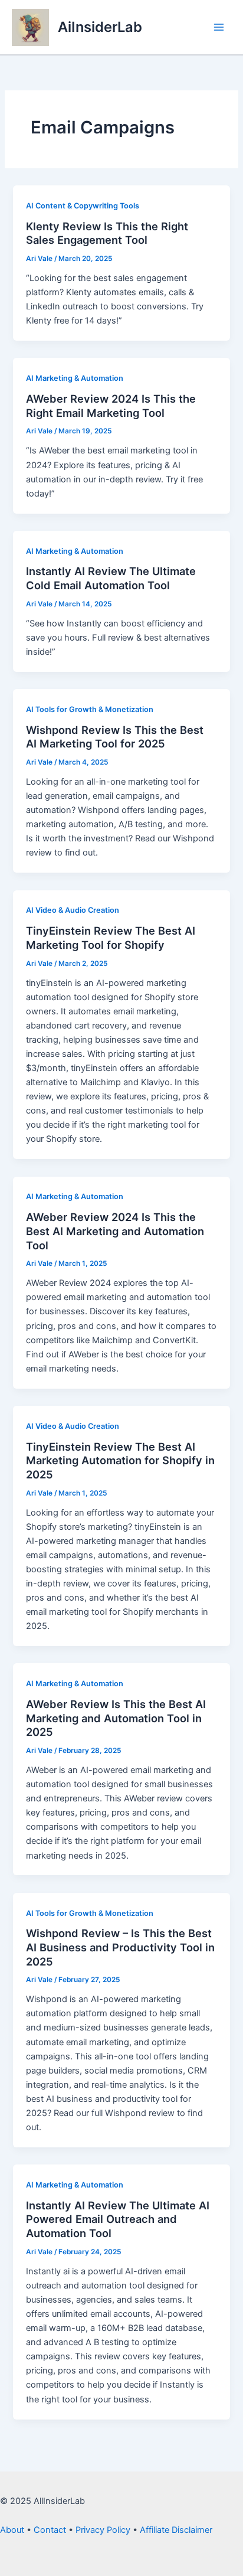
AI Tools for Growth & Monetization (90, 709)
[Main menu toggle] (219, 27)
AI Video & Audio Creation (73, 910)
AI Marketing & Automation (75, 378)
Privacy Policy (103, 2530)
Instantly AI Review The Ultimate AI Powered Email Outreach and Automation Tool (118, 2219)
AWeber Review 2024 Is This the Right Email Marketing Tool (111, 406)
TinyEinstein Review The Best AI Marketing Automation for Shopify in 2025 (120, 1460)
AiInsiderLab (100, 27)
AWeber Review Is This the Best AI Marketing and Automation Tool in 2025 (116, 1718)
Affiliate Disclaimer (176, 2530)
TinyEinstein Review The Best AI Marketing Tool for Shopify (111, 938)
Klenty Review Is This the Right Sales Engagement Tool (107, 233)
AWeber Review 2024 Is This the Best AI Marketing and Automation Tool (115, 1231)
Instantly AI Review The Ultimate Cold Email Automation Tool (111, 578)
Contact (50, 2530)
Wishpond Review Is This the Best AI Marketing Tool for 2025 (115, 737)
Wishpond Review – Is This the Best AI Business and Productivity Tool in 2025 (120, 1947)
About (12, 2530)
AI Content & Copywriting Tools (83, 206)
